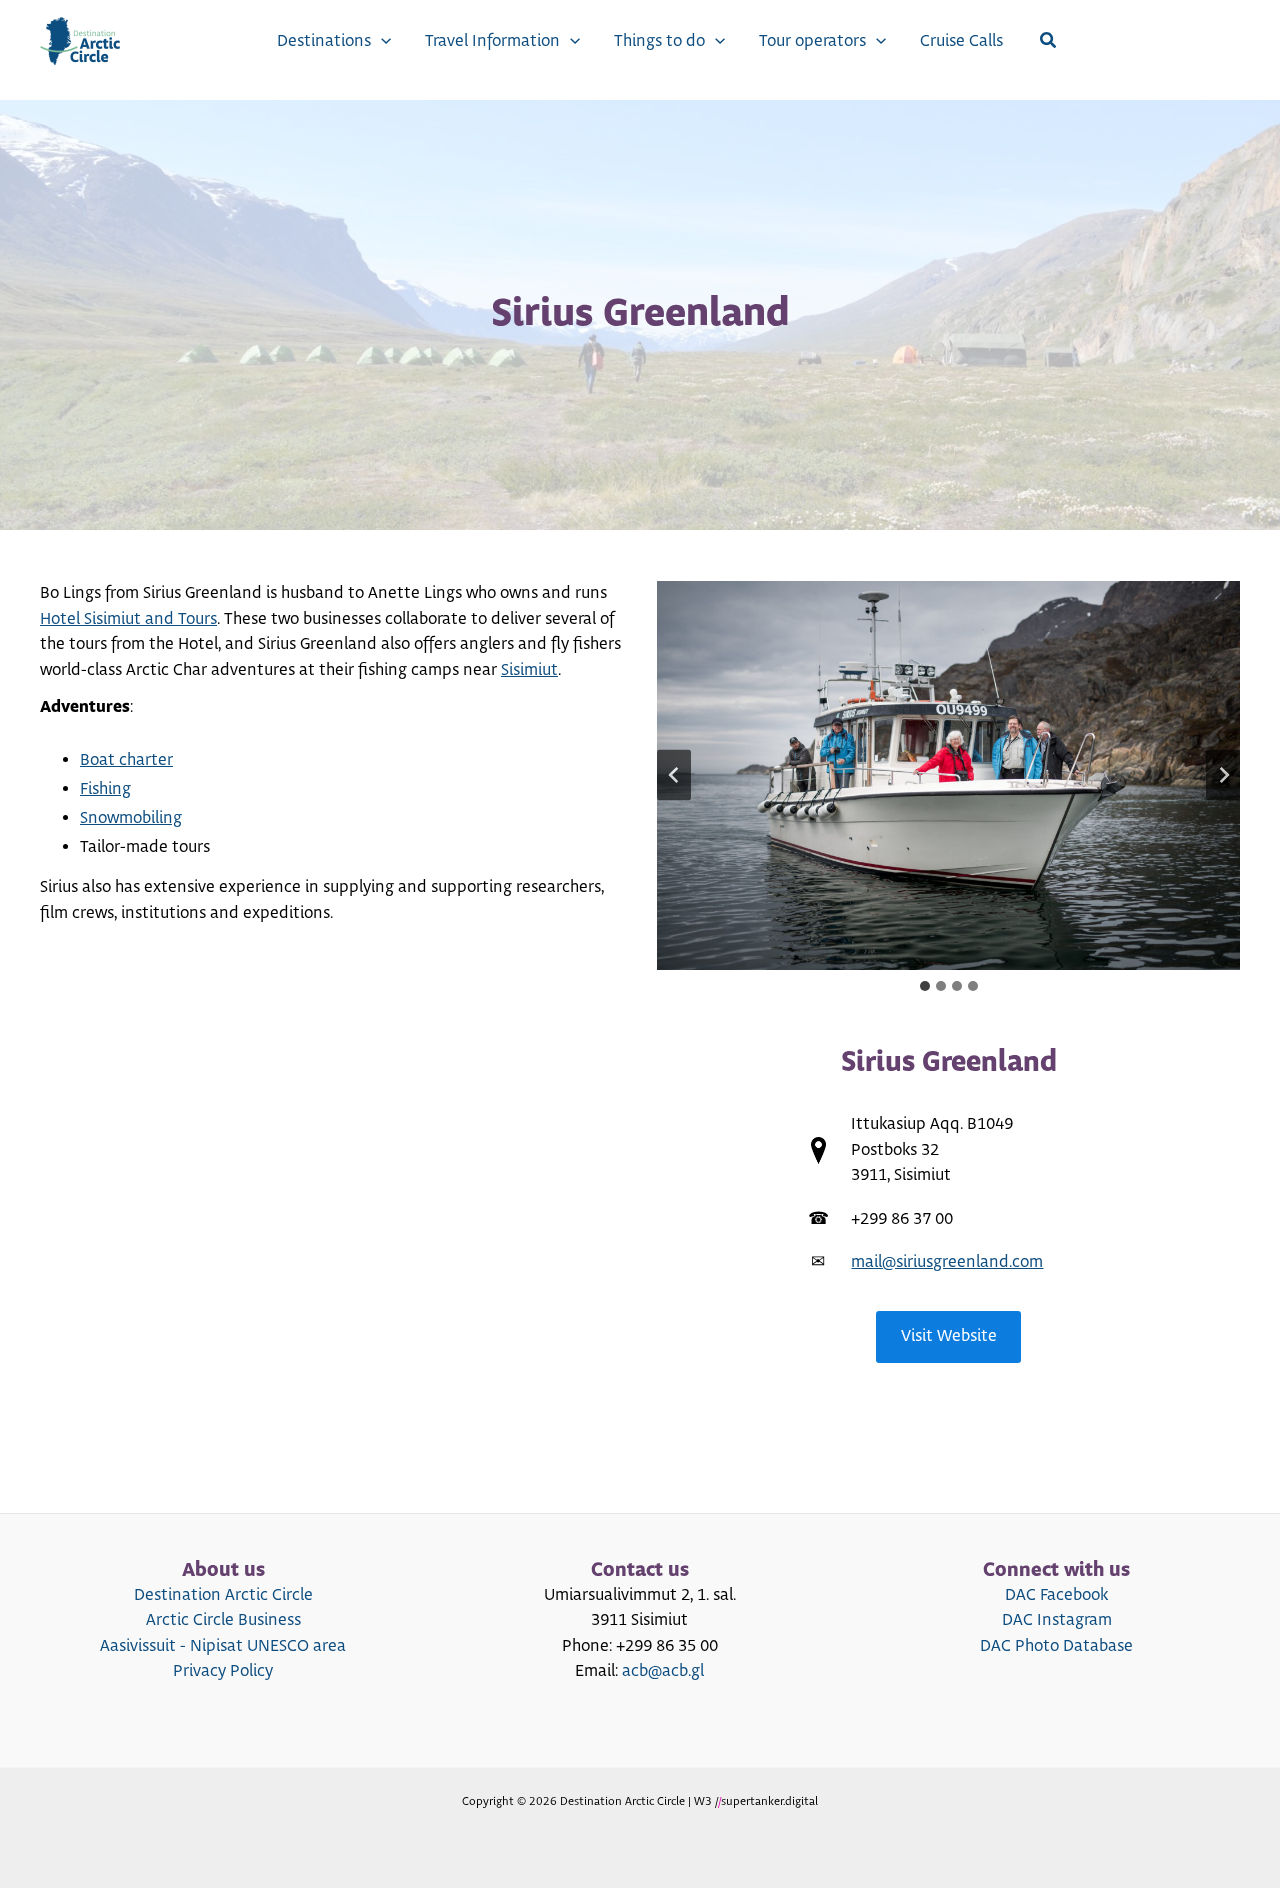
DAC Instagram (1057, 1620)
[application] (381, 41)
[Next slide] (1223, 775)
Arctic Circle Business (223, 1620)
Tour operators (812, 41)
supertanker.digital (769, 1801)
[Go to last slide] (674, 775)
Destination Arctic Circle (223, 1595)
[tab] (925, 986)
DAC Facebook (1056, 1595)
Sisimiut (529, 670)
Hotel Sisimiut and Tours (128, 619)
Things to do (659, 41)
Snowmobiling (131, 818)
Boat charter (126, 760)
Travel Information (492, 41)
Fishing (105, 789)
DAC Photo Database (1056, 1646)
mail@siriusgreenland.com (947, 1262)
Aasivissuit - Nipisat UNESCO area (223, 1646)
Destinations (324, 41)
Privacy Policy (223, 1671)
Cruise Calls (961, 41)
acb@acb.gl (663, 1671)
